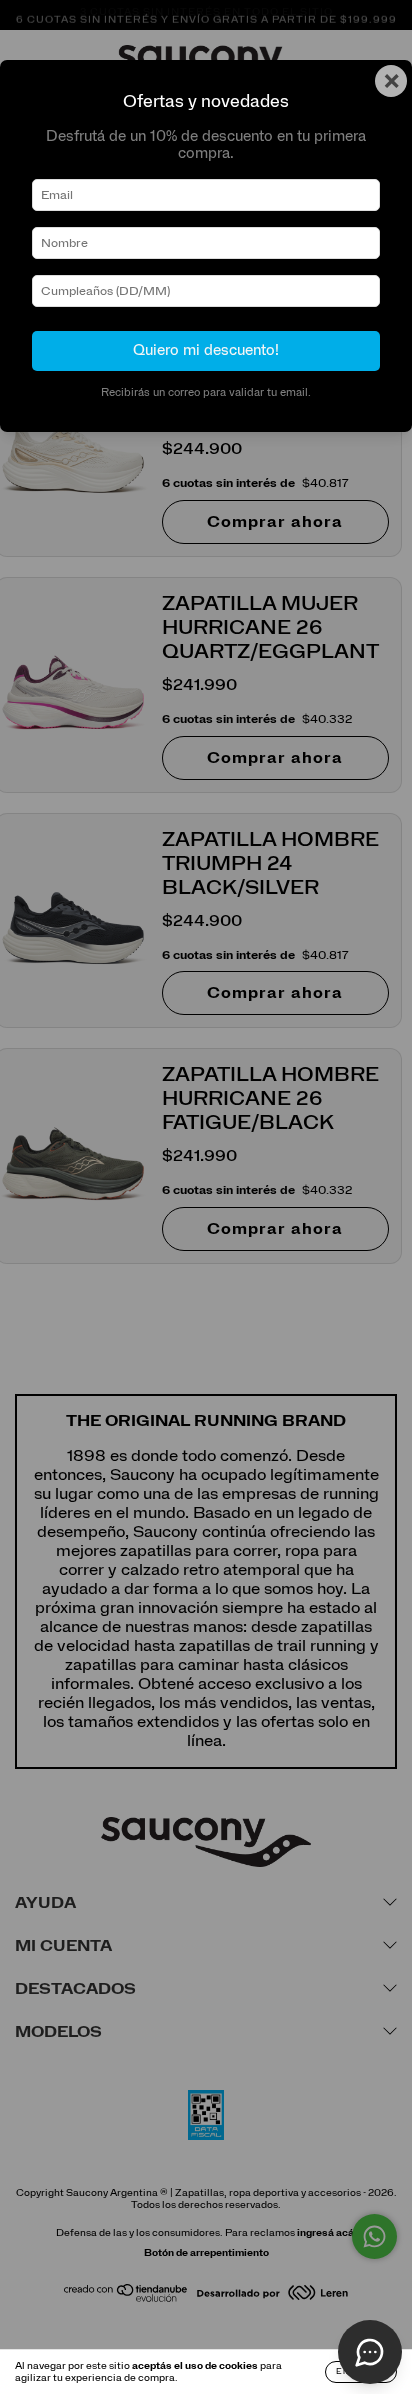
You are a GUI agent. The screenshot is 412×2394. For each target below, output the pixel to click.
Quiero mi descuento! (206, 350)
